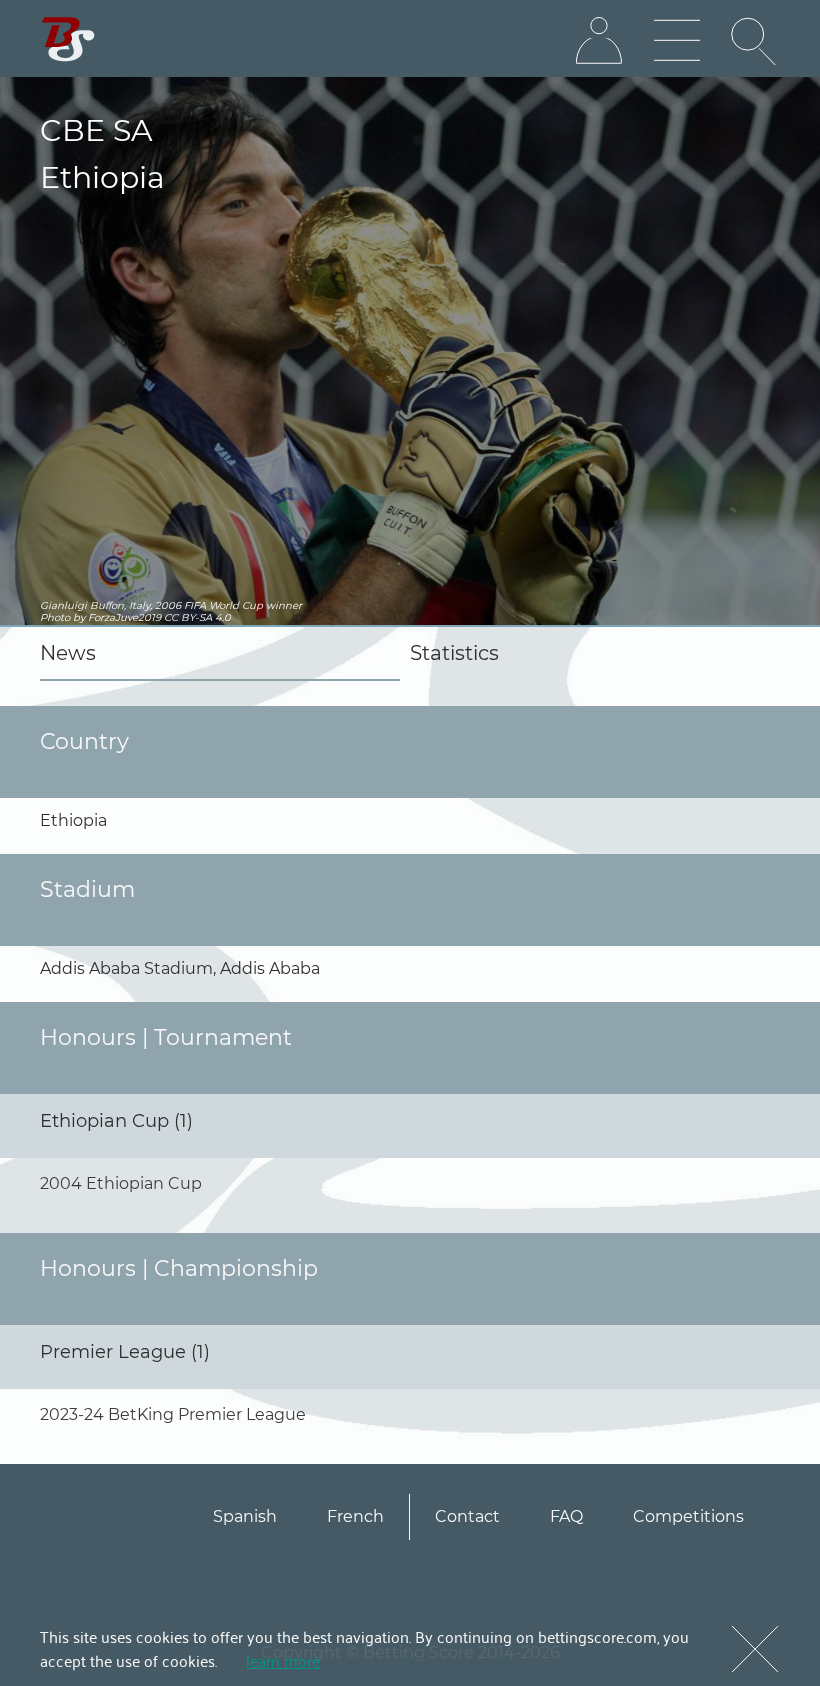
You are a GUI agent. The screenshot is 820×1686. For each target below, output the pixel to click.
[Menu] (677, 41)
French (355, 1516)
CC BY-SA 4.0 (197, 617)
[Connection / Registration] (599, 41)
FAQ (566, 1516)
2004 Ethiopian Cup (121, 1183)
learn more (283, 1660)
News (68, 653)
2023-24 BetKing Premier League (173, 1414)
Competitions (688, 1516)
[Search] (755, 41)
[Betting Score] (68, 39)
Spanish (245, 1516)
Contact (467, 1516)
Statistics (454, 653)
